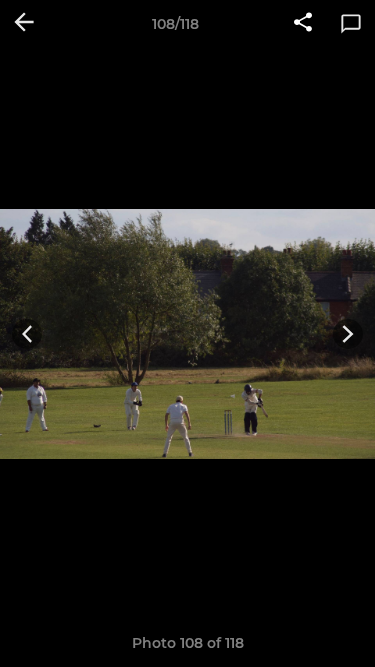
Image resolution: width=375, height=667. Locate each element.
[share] (303, 24)
